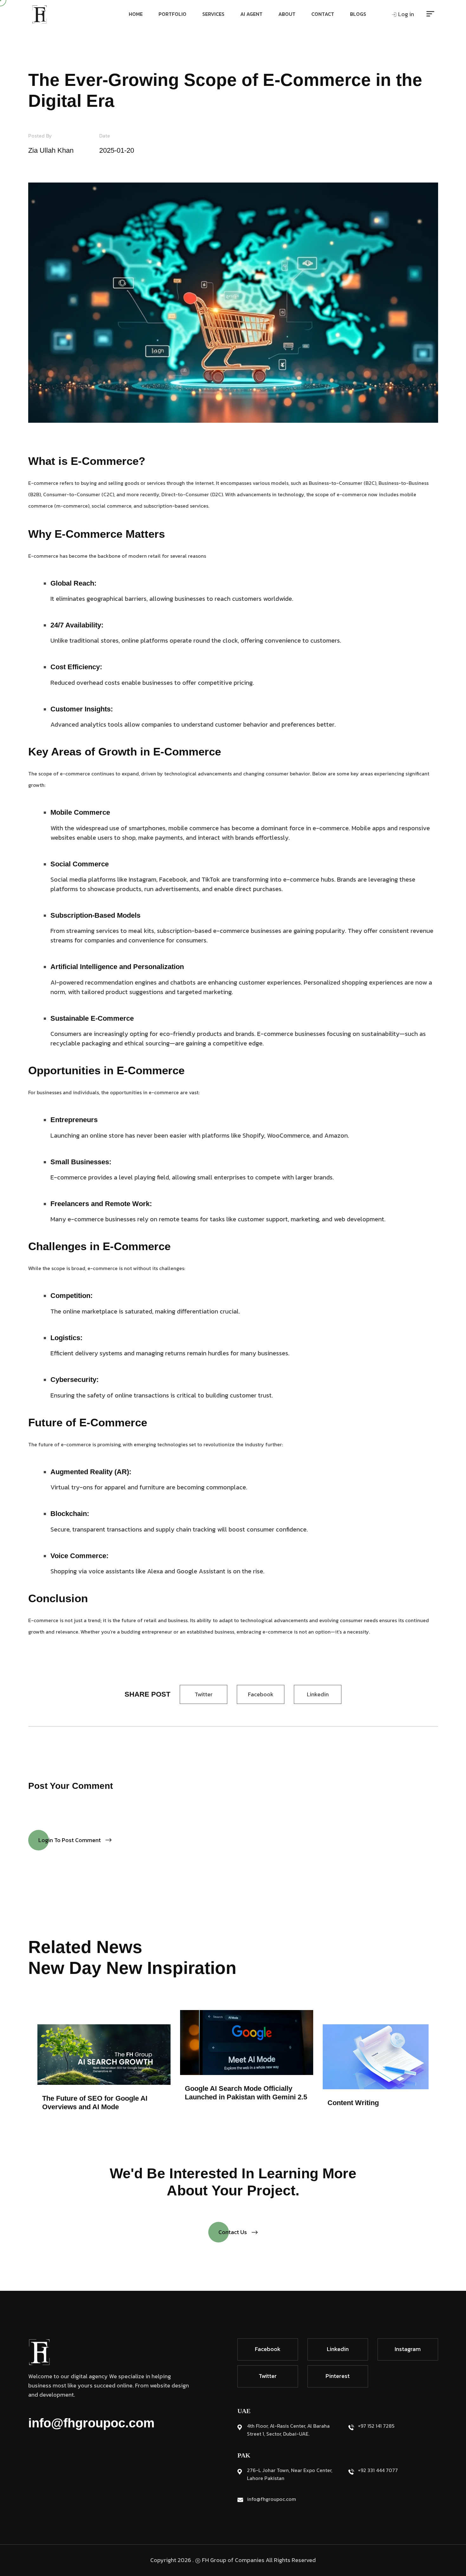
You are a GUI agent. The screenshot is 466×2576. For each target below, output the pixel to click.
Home (136, 14)
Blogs (358, 14)
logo (39, 14)
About (287, 14)
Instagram (408, 2349)
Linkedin (318, 1694)
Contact (323, 14)
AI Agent (251, 14)
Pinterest (338, 2376)
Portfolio (172, 14)
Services (213, 14)
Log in (405, 14)
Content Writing (353, 2103)
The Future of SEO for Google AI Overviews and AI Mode (95, 2102)
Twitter (204, 1694)
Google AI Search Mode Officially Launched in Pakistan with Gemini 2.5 (246, 2093)
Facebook (261, 1694)
